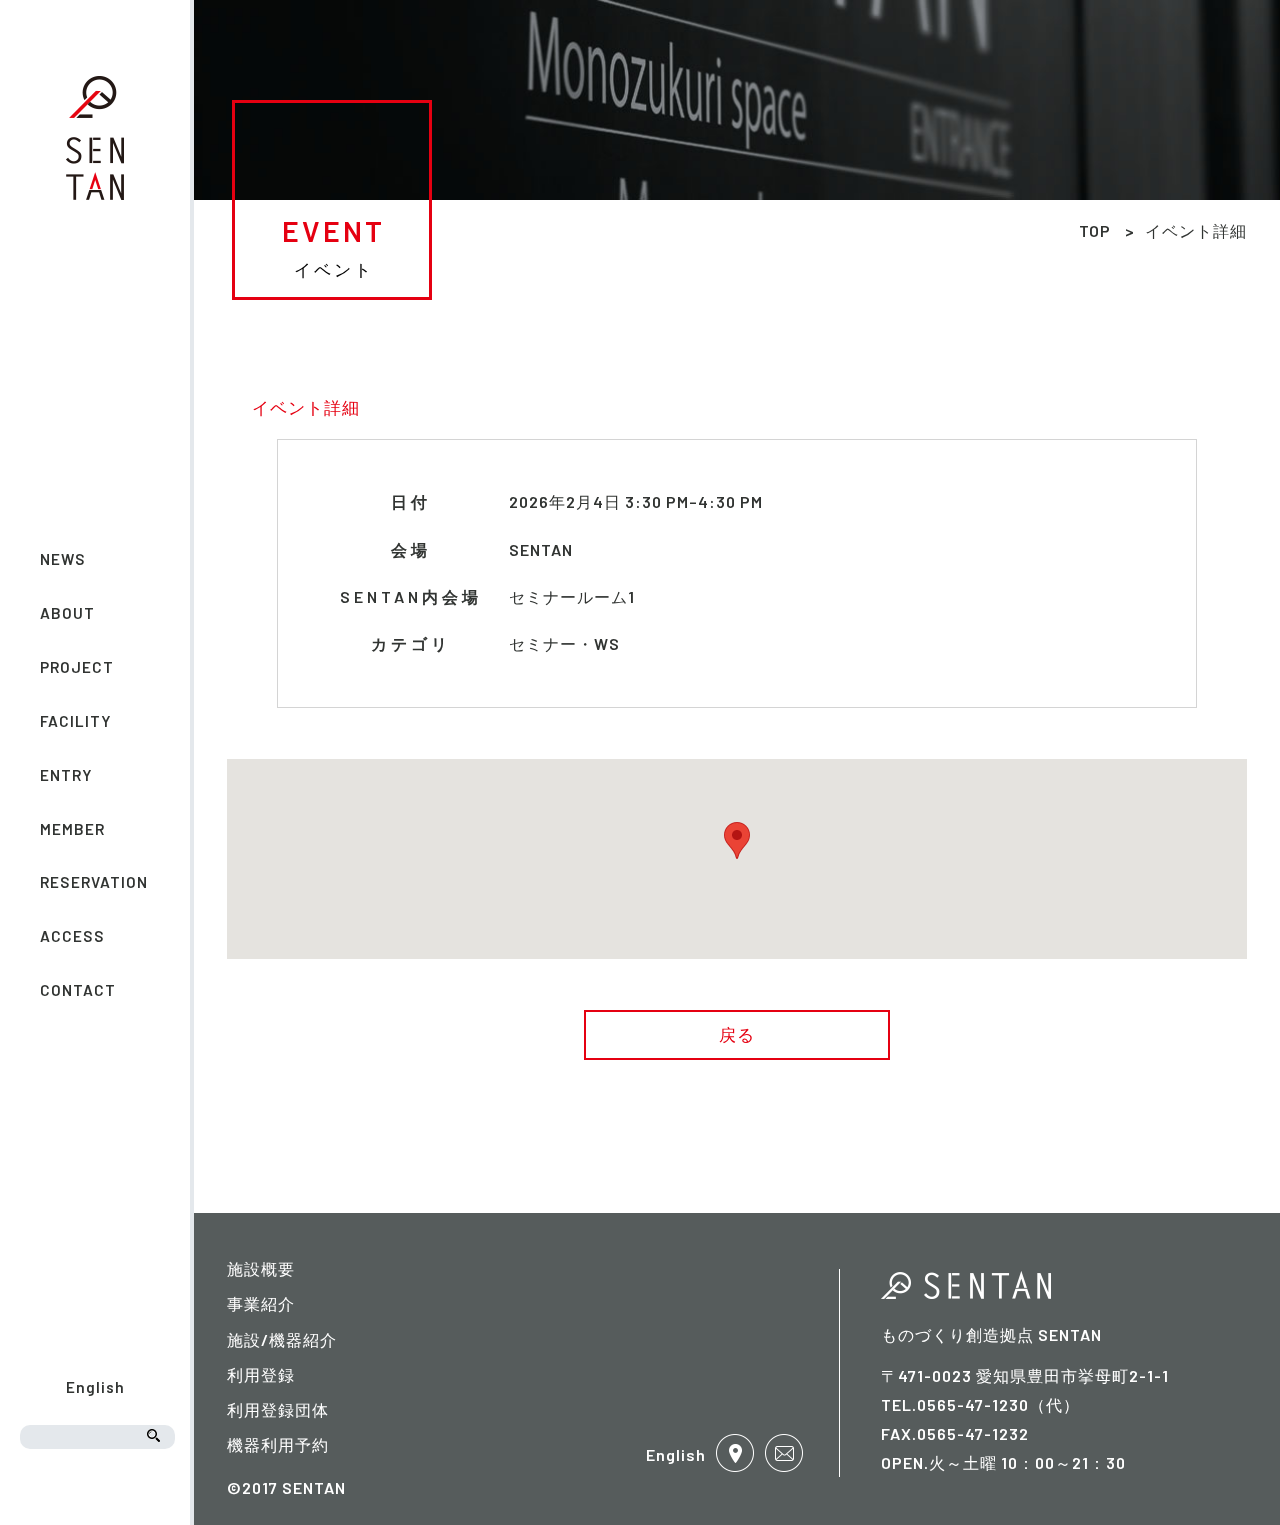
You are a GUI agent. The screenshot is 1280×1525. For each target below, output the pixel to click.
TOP (1095, 230)
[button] (737, 840)
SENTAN (541, 549)
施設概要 (261, 1268)
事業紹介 (261, 1303)
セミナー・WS (564, 643)
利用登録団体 (278, 1409)
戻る (737, 1034)
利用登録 (261, 1374)
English (95, 1387)
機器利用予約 (278, 1444)
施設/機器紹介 (282, 1339)
